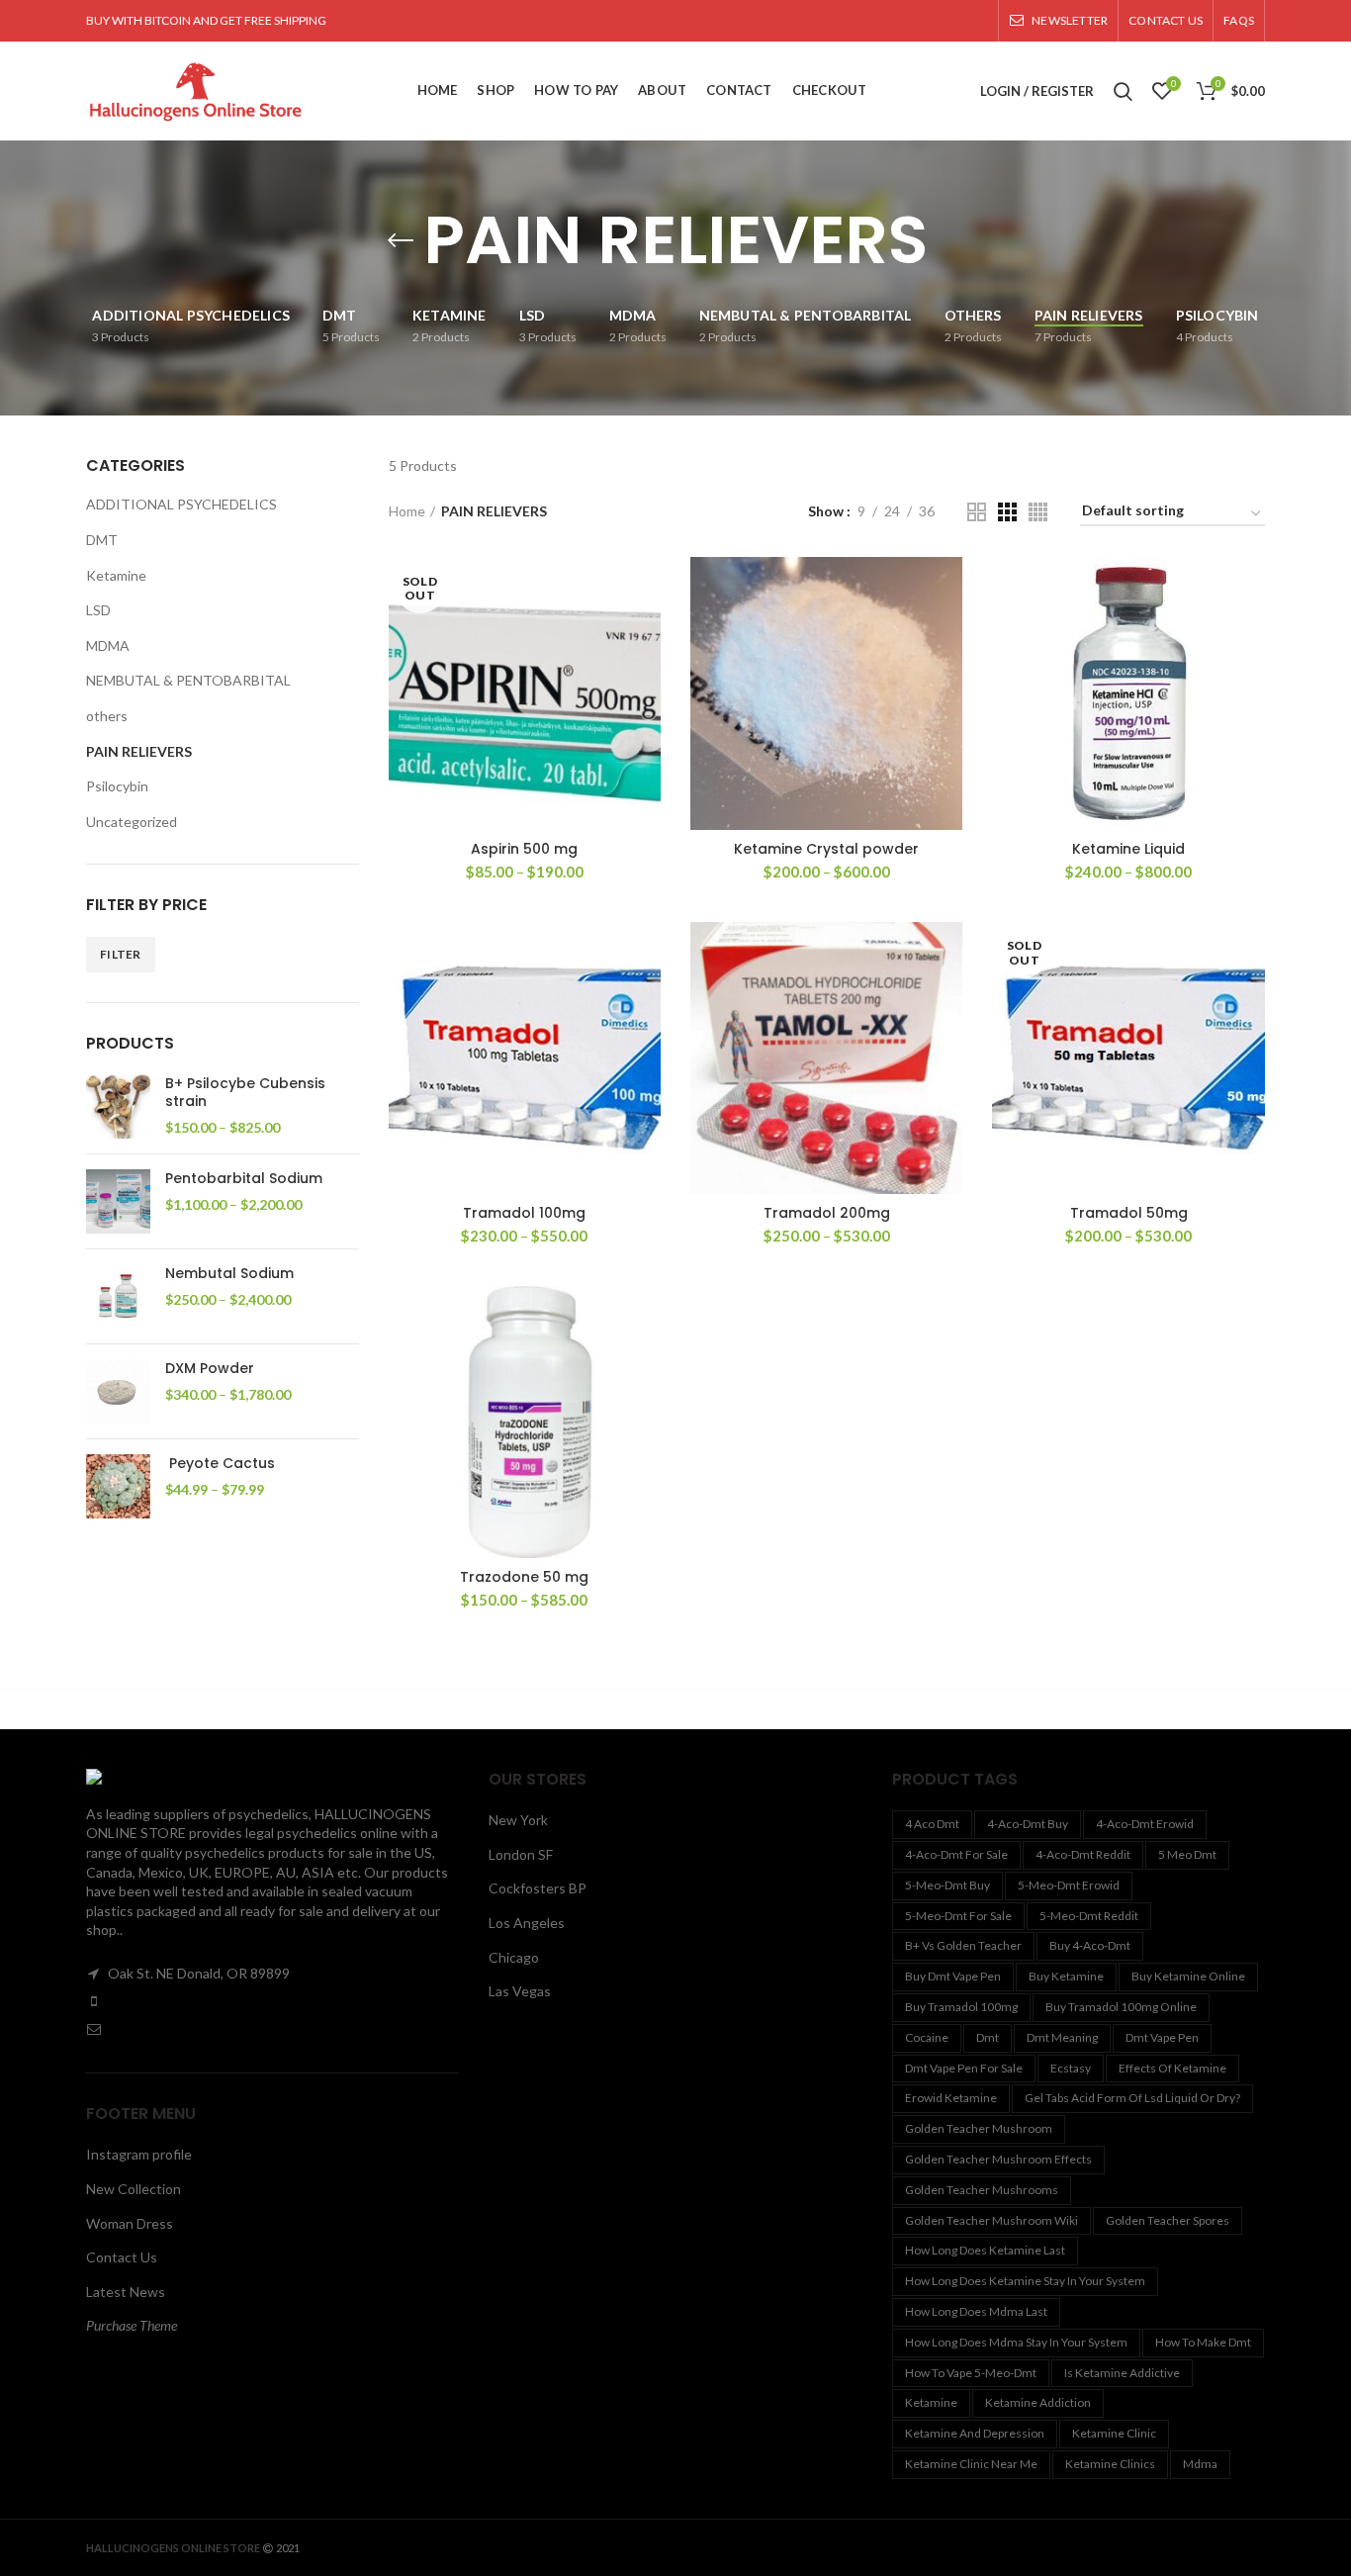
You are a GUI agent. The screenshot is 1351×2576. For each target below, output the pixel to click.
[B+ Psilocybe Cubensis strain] (118, 1106)
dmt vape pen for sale (964, 2068)
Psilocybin (117, 786)
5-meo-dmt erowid (1069, 1885)
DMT (102, 540)
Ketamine (116, 575)
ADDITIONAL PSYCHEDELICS (181, 504)
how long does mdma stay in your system (1016, 2342)
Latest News (126, 2292)
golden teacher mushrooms (982, 2190)
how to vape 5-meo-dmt (971, 2373)
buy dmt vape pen (953, 1976)
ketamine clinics (1110, 2464)
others (107, 716)
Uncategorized (132, 822)
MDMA (108, 645)
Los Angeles (527, 1923)
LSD (98, 610)
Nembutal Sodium (229, 1273)
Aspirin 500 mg (524, 849)
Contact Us (122, 2257)
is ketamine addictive (1122, 2373)
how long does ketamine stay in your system (1025, 2281)
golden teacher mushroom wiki (991, 2220)
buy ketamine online (1188, 1976)
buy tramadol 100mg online (1121, 2007)
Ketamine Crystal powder (826, 849)
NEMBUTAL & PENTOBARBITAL (188, 680)
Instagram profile (139, 2154)
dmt (988, 2037)
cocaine (927, 2037)
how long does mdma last (976, 2311)
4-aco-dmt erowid (1145, 1824)
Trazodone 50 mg (524, 1577)
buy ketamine (1066, 1976)
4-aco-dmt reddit (1083, 1854)
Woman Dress (130, 2223)
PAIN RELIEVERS (139, 751)
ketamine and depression (975, 2433)
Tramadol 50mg (1129, 1213)
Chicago (514, 1957)
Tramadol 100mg (524, 1213)
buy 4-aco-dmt (1090, 1945)
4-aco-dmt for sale (956, 1854)
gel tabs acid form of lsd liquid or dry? (1132, 2098)
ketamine (931, 2402)
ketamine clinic (1114, 2433)
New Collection (134, 2189)
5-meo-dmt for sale (958, 1916)
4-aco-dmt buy (1028, 1824)
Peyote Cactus (220, 1463)
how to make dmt (1203, 2342)
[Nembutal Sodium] (118, 1296)
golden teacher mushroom (979, 2128)
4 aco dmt (932, 1824)
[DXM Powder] (118, 1391)
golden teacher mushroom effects (998, 2159)
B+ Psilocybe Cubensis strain (245, 1092)
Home (407, 511)
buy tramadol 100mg (961, 2007)
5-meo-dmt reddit (1089, 1916)
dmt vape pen (1162, 2037)
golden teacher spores (1168, 2220)
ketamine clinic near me (971, 2464)
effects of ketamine (1172, 2068)
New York (518, 1820)
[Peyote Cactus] (118, 1486)
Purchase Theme (132, 2325)
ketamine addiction (1038, 2402)
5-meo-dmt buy (947, 1885)
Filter (121, 954)
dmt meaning (1062, 2037)
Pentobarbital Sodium (244, 1178)
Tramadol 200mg (827, 1213)
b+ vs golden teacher (963, 1945)
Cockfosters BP (538, 1888)
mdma (1200, 2464)
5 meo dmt (1187, 1854)
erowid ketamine (951, 2098)
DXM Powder (210, 1368)
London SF (521, 1854)
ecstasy (1071, 2068)
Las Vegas (520, 1991)
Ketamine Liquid (1128, 849)
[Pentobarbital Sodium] (118, 1201)
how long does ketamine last (985, 2250)
